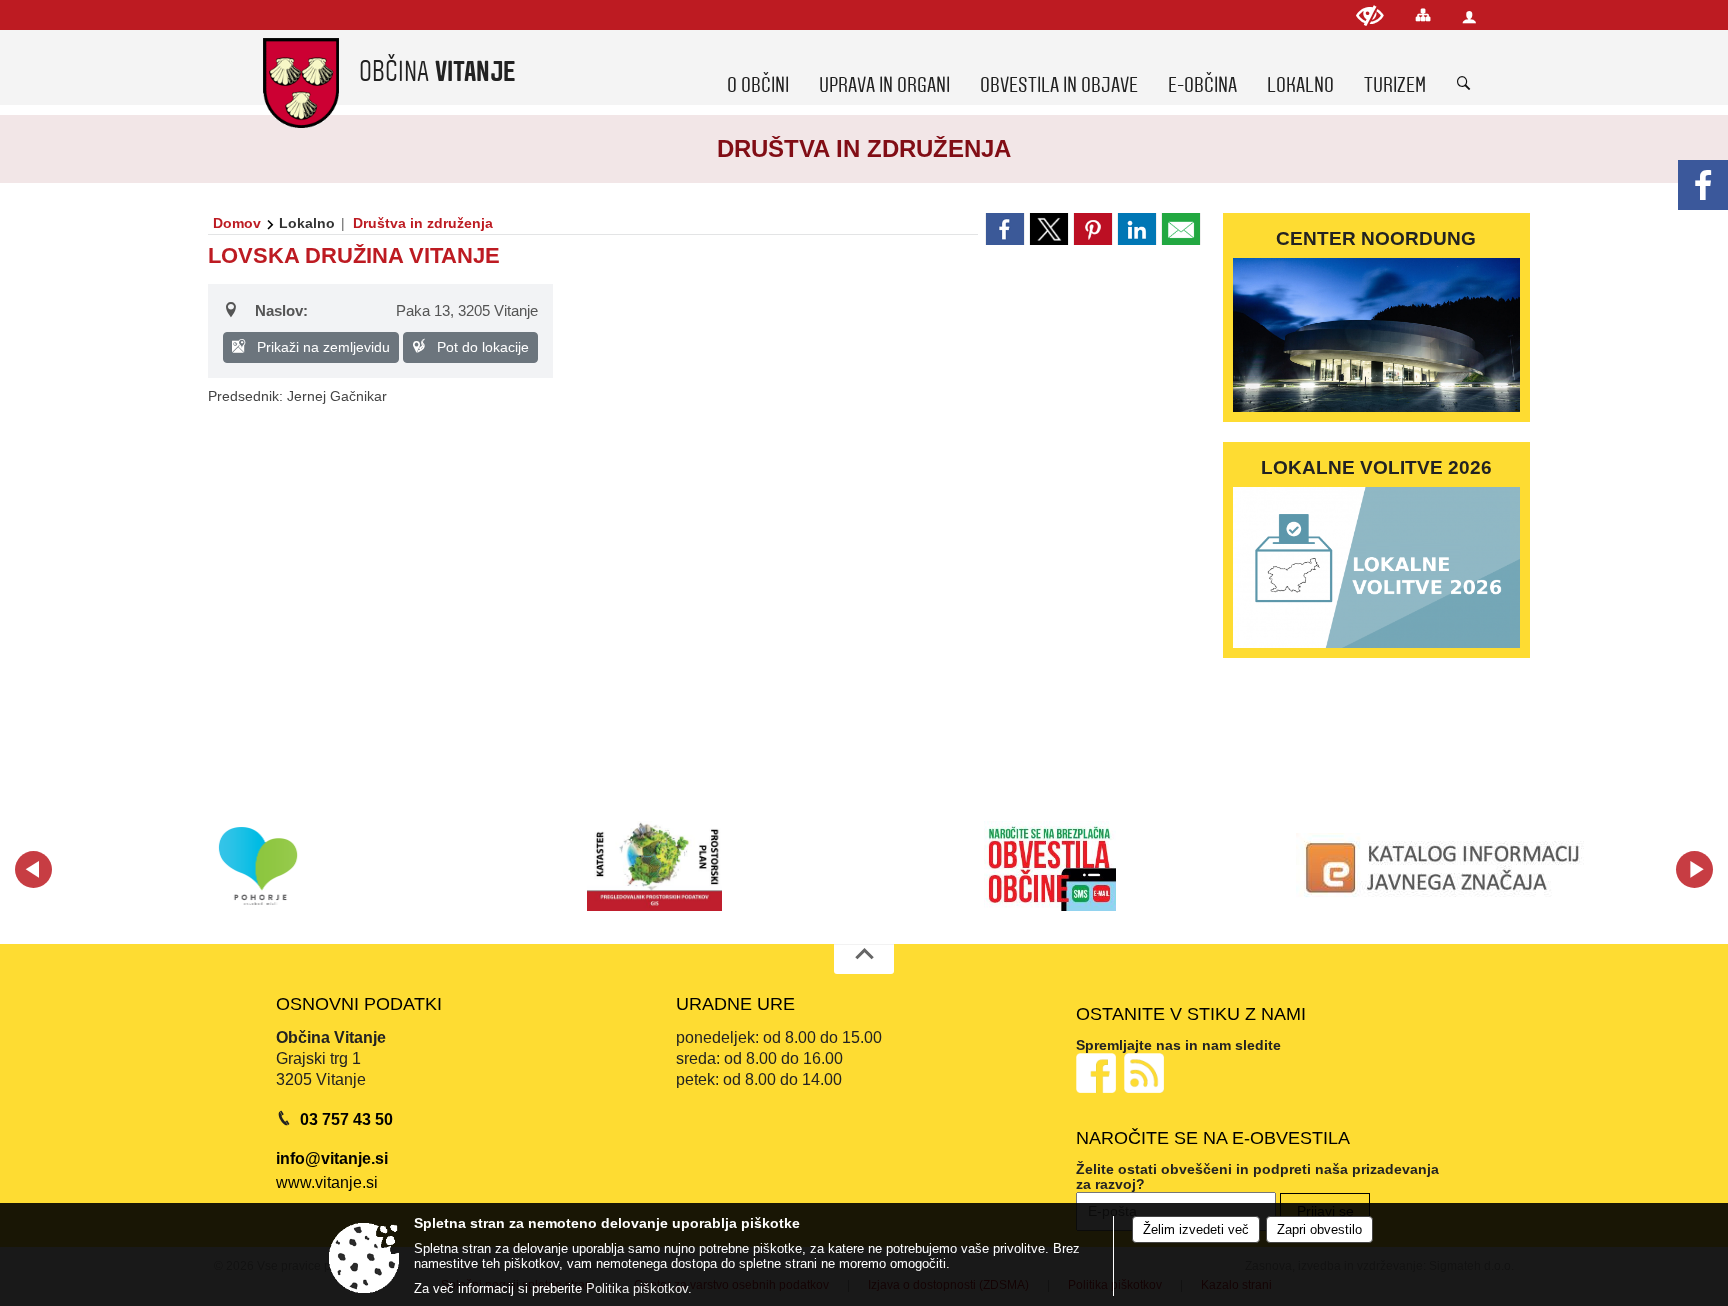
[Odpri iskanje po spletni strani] (1464, 84)
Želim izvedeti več (1196, 1229)
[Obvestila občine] (1050, 866)
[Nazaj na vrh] (864, 959)
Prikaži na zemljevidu (321, 347)
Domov (237, 223)
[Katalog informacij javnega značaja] (1446, 866)
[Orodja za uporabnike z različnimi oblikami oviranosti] (1370, 15)
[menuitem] (758, 67)
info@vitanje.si (332, 1158)
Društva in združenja (423, 223)
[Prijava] (1469, 16)
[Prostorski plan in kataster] (654, 866)
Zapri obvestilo (1319, 1229)
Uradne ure (735, 1004)
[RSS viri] (1146, 1072)
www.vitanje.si (327, 1182)
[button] (33, 869)
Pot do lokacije (481, 347)
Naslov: (281, 310)
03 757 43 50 (346, 1119)
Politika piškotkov (637, 1288)
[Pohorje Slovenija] (258, 866)
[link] (1005, 229)
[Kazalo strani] (1423, 14)
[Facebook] (1703, 185)
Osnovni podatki (359, 1004)
